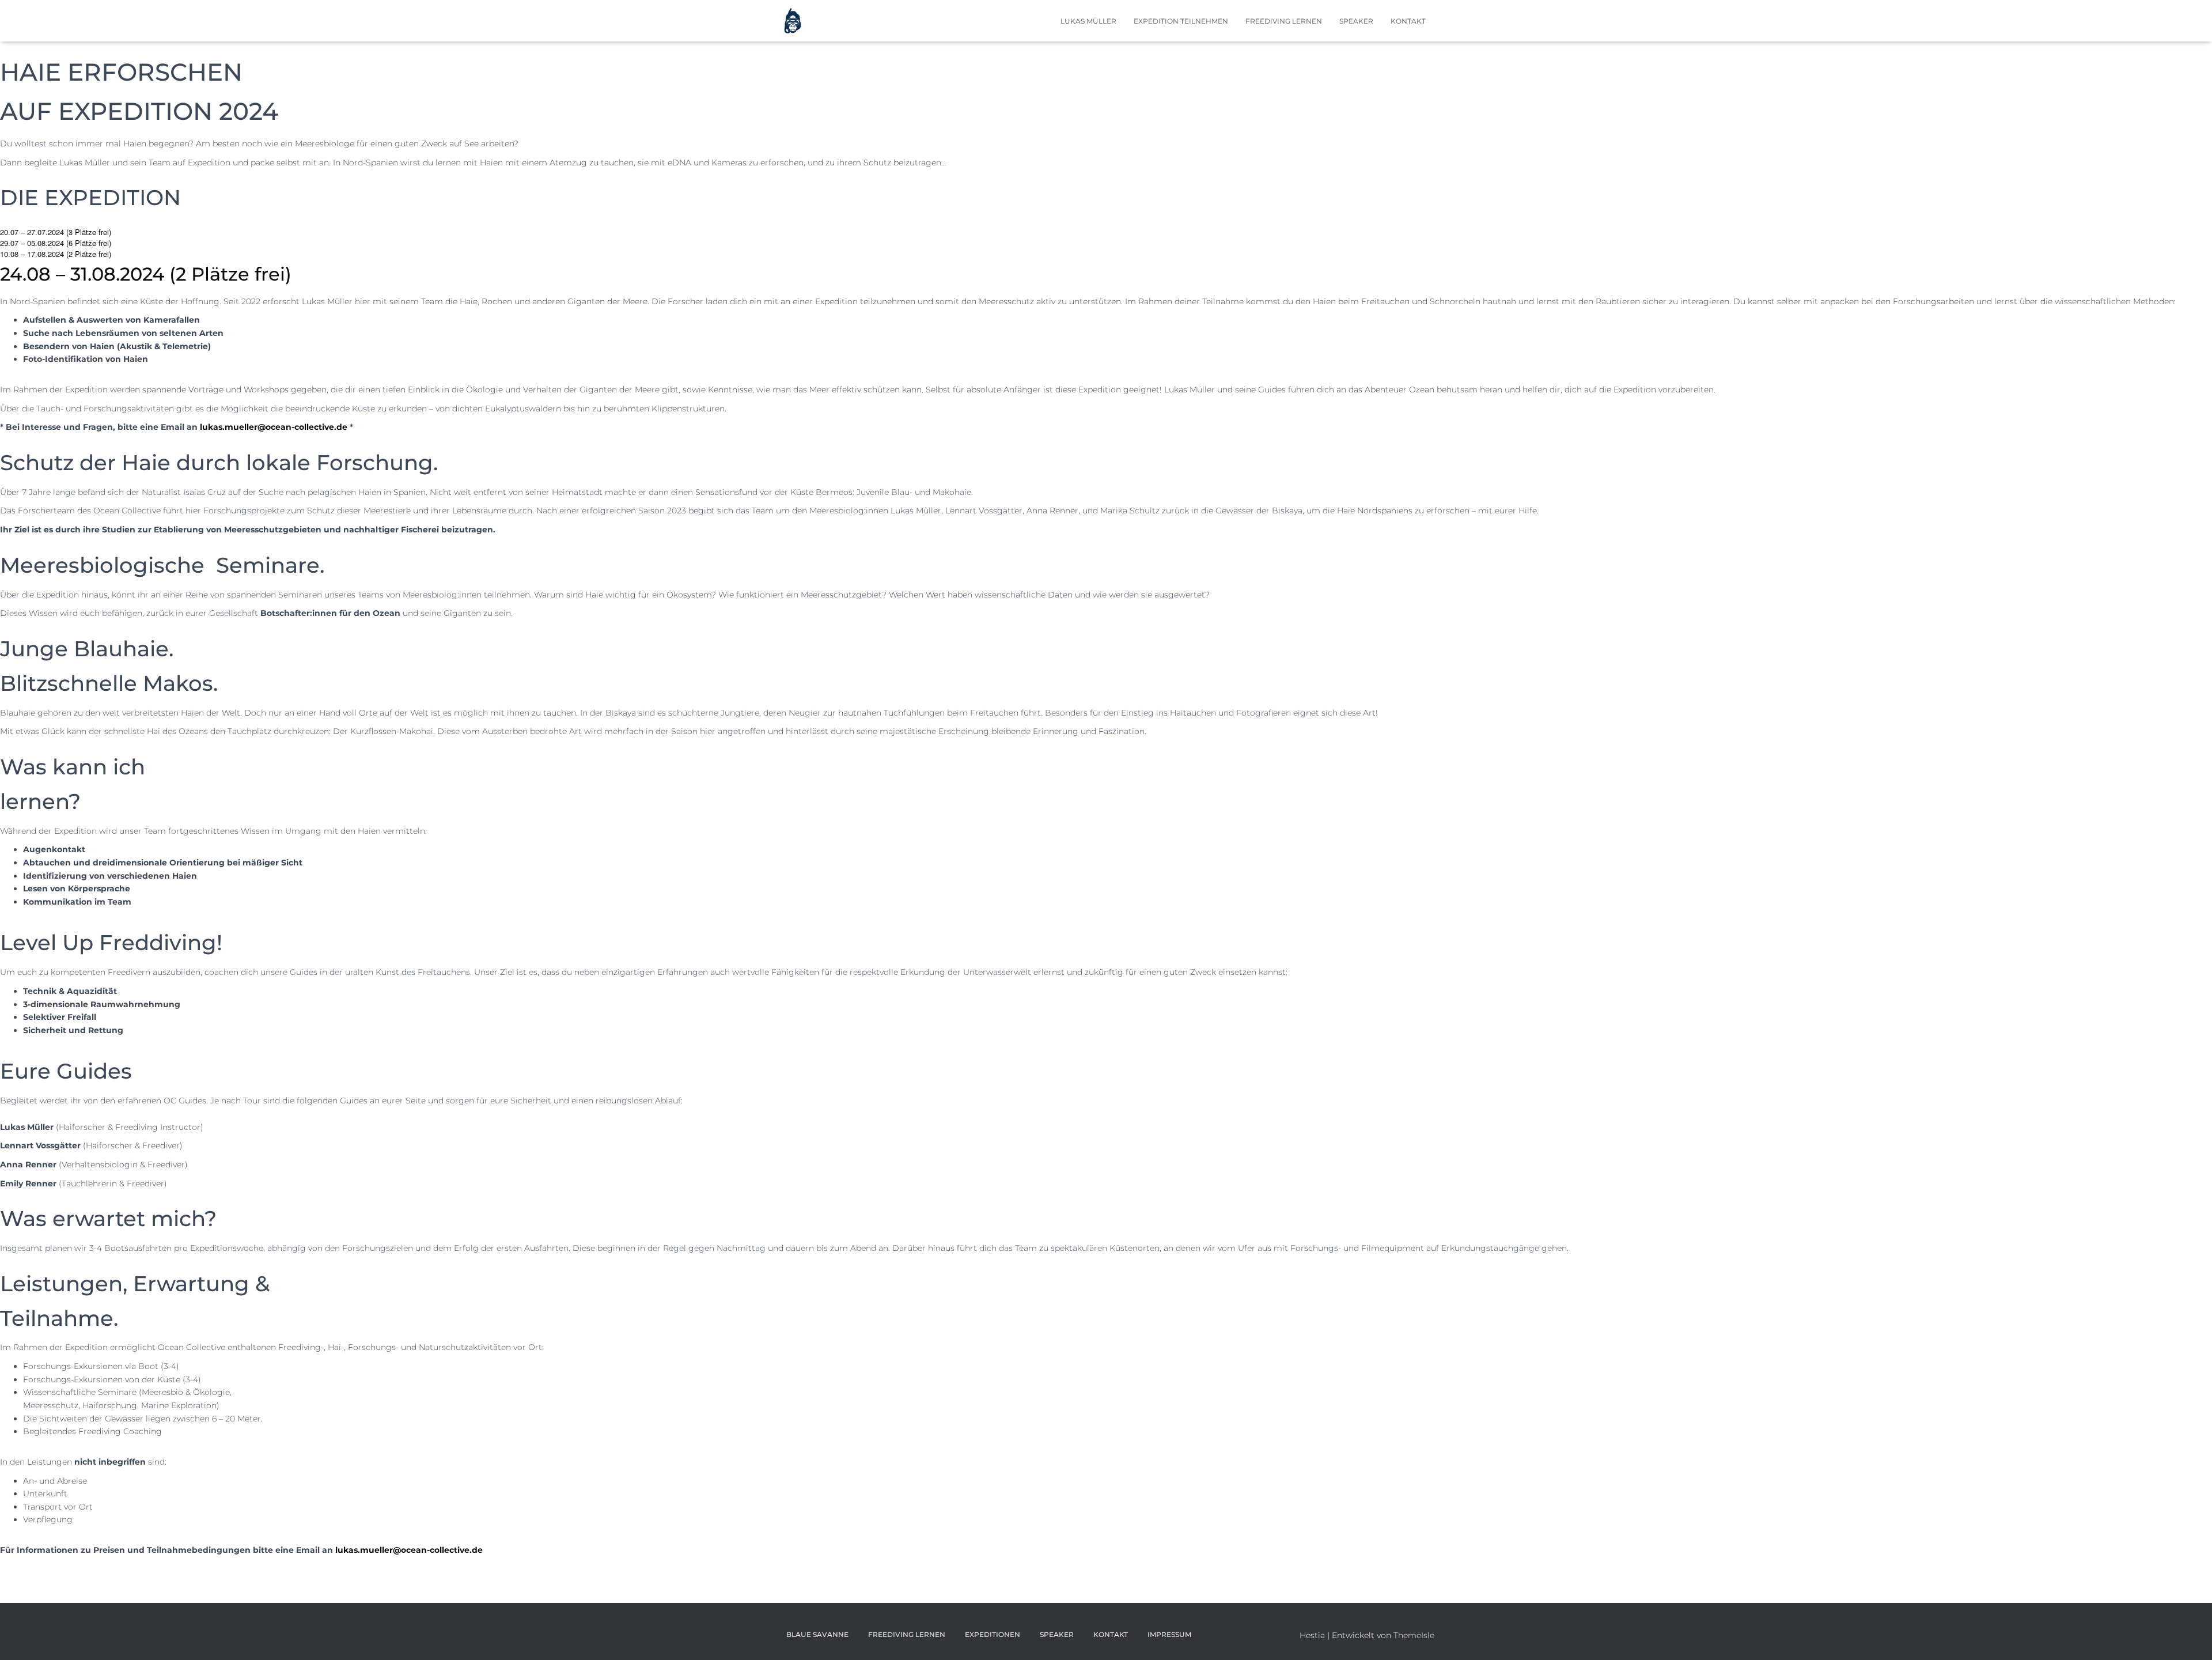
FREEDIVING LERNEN (1284, 21)
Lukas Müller (1088, 21)
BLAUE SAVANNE (817, 1634)
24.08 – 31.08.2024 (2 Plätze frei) (146, 274)
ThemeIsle (1414, 1635)
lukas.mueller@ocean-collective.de (409, 1550)
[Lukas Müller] (793, 21)
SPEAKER (1356, 21)
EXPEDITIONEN (993, 1634)
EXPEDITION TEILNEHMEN (1181, 21)
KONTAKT (1408, 21)
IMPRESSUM (1169, 1634)
